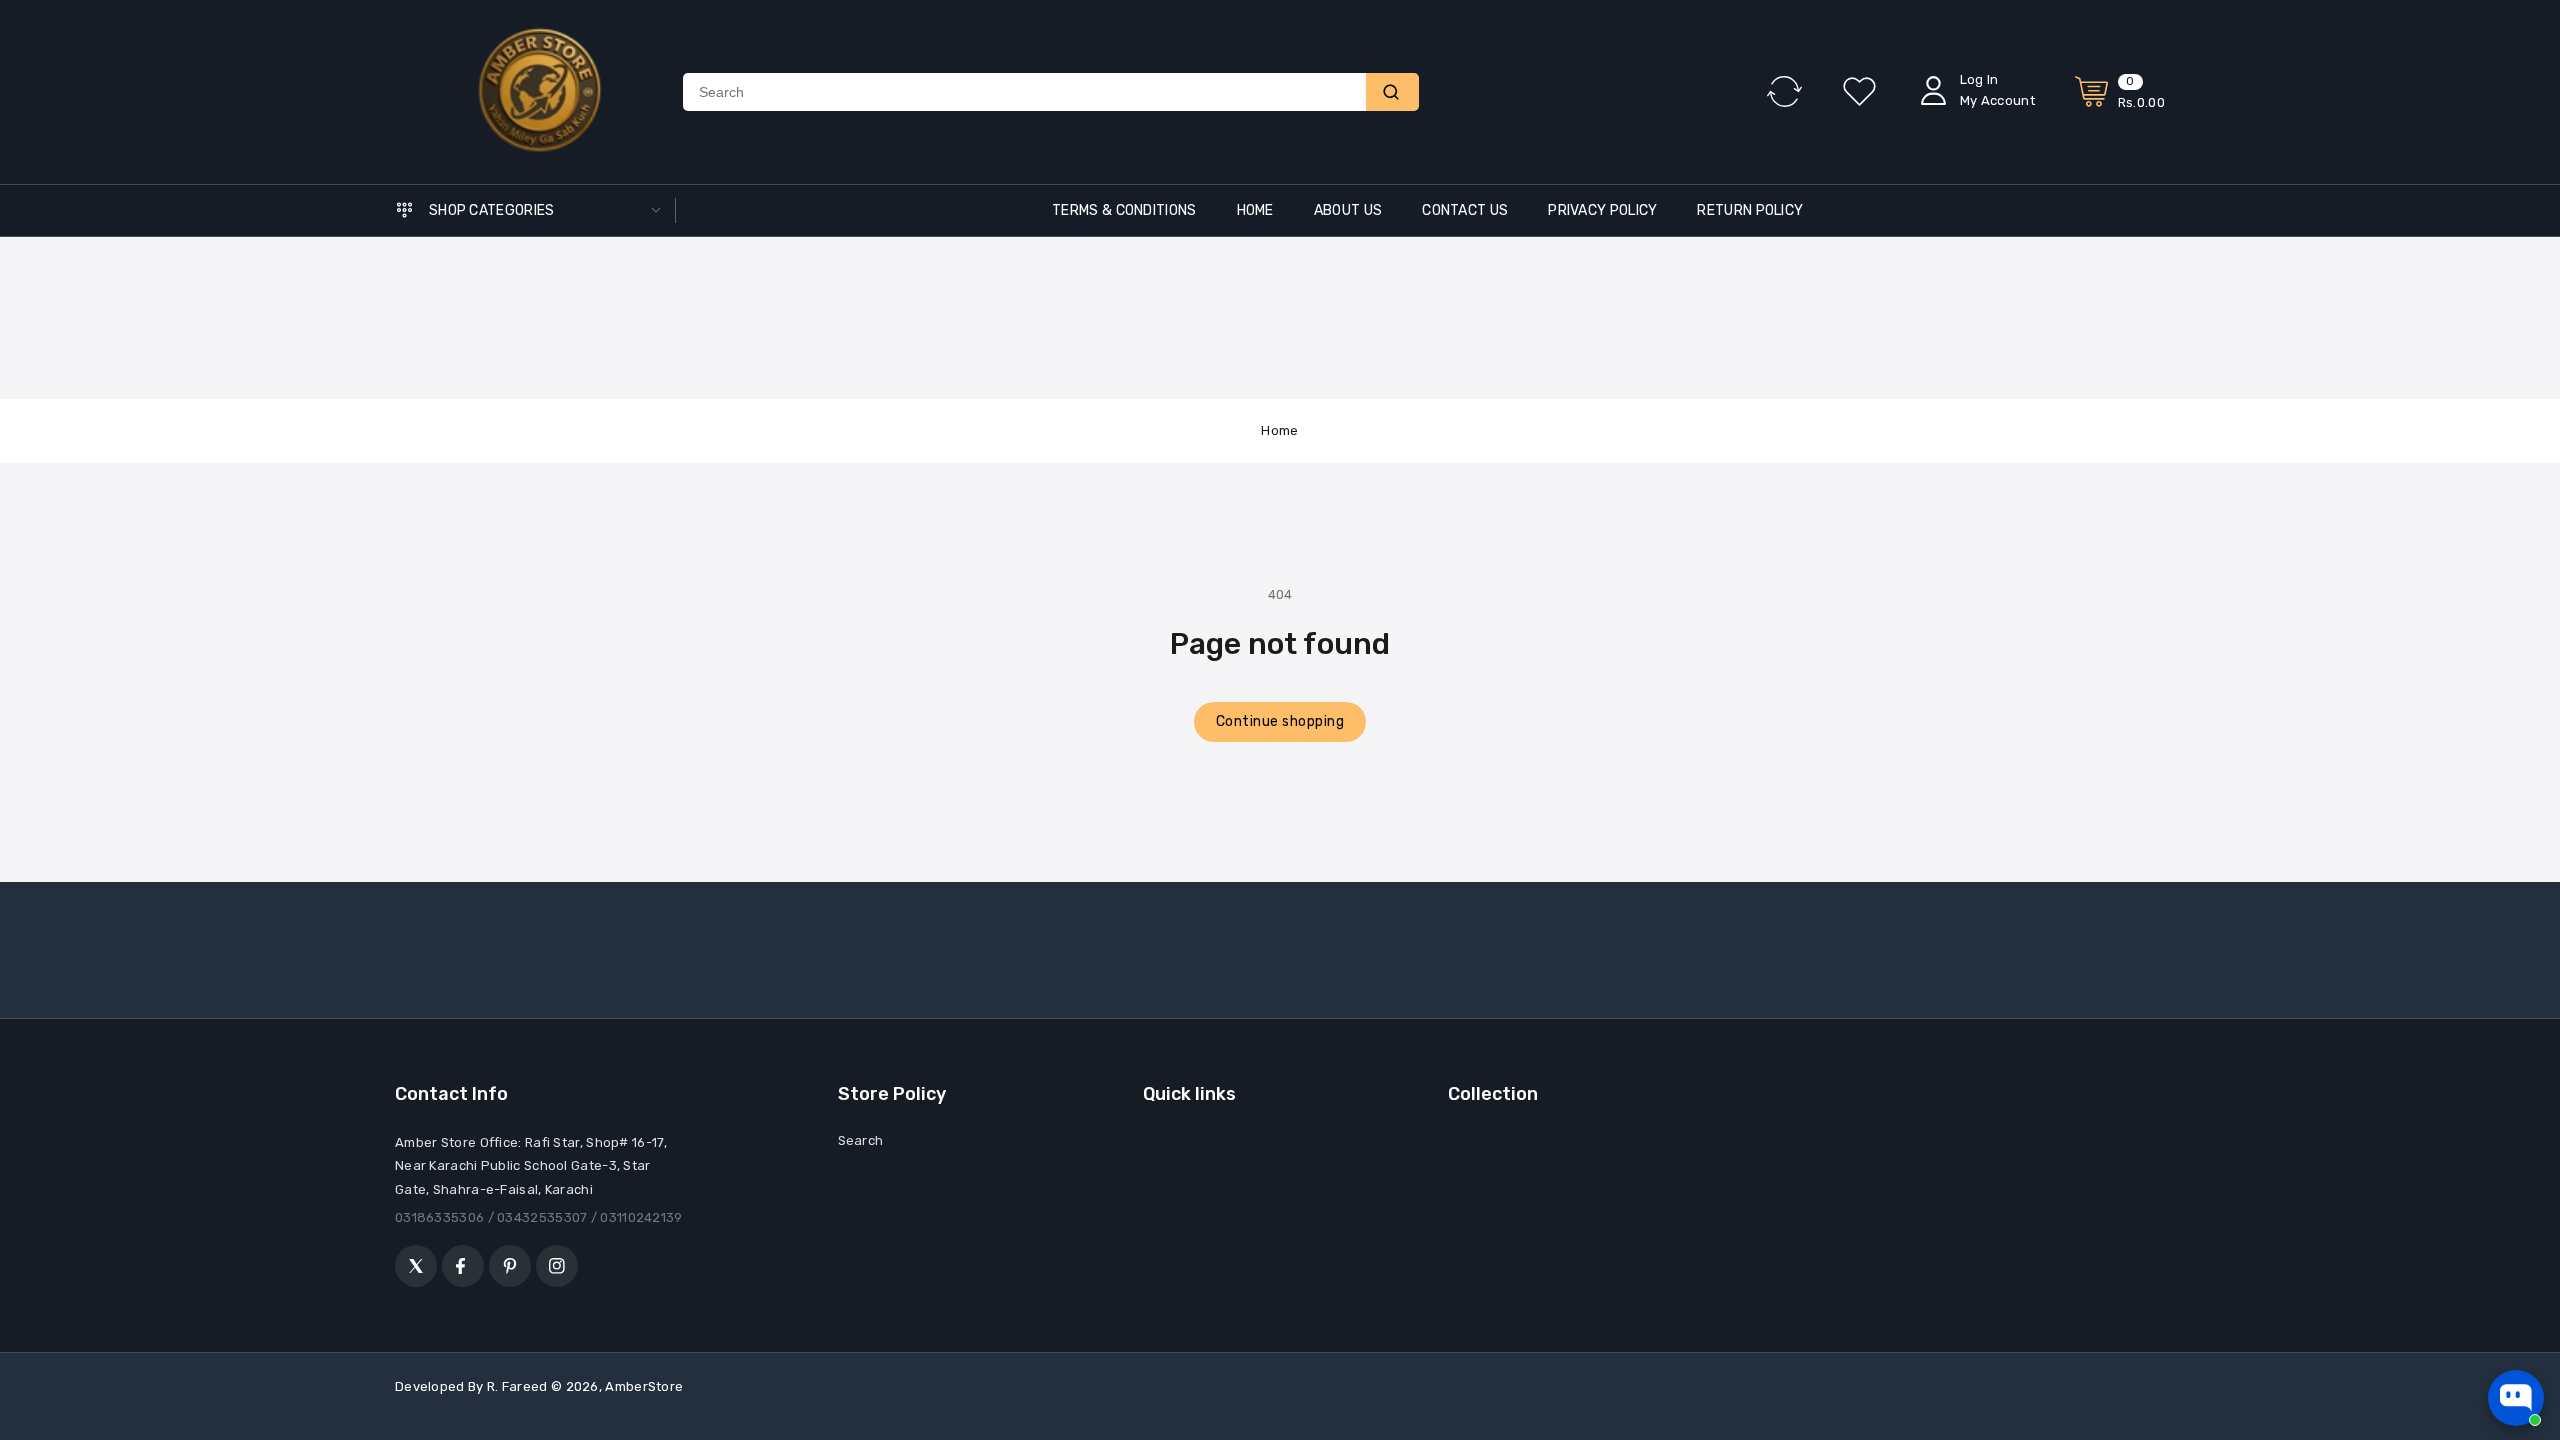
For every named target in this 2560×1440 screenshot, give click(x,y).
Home (1279, 430)
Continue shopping (1280, 721)
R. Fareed (517, 1386)
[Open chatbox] (2516, 1398)
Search (861, 1140)
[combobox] (1024, 92)
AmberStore (644, 1386)
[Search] (1392, 92)
